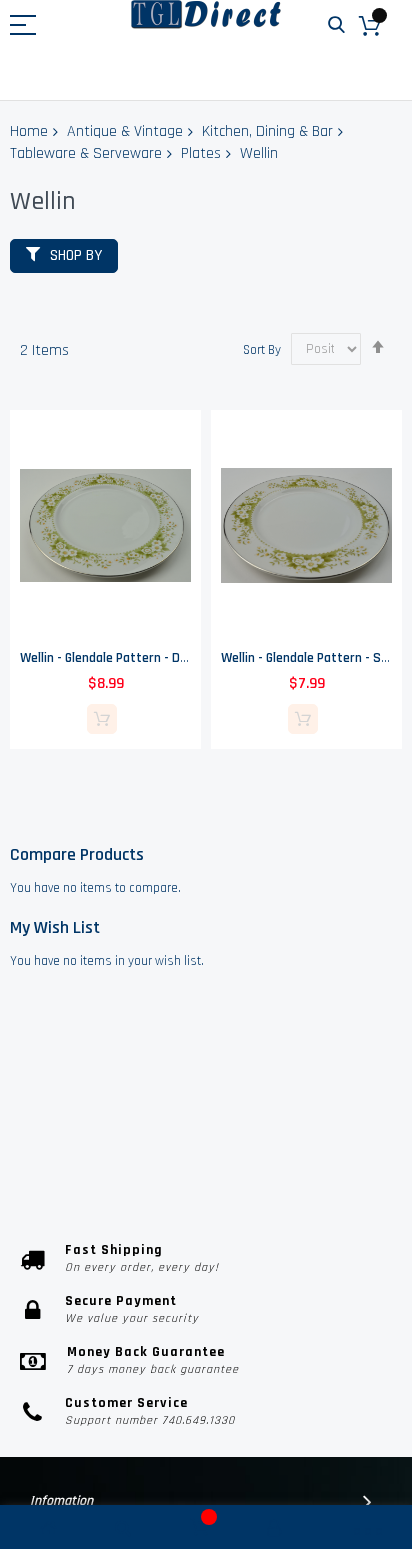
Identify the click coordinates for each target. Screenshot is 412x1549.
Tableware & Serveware (86, 153)
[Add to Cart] (102, 719)
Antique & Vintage (125, 131)
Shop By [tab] (76, 255)
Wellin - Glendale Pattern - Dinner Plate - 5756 (150, 658)
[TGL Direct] (206, 14)
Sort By (262, 349)
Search (336, 25)
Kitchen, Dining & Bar (267, 131)
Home (29, 131)
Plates (201, 153)
